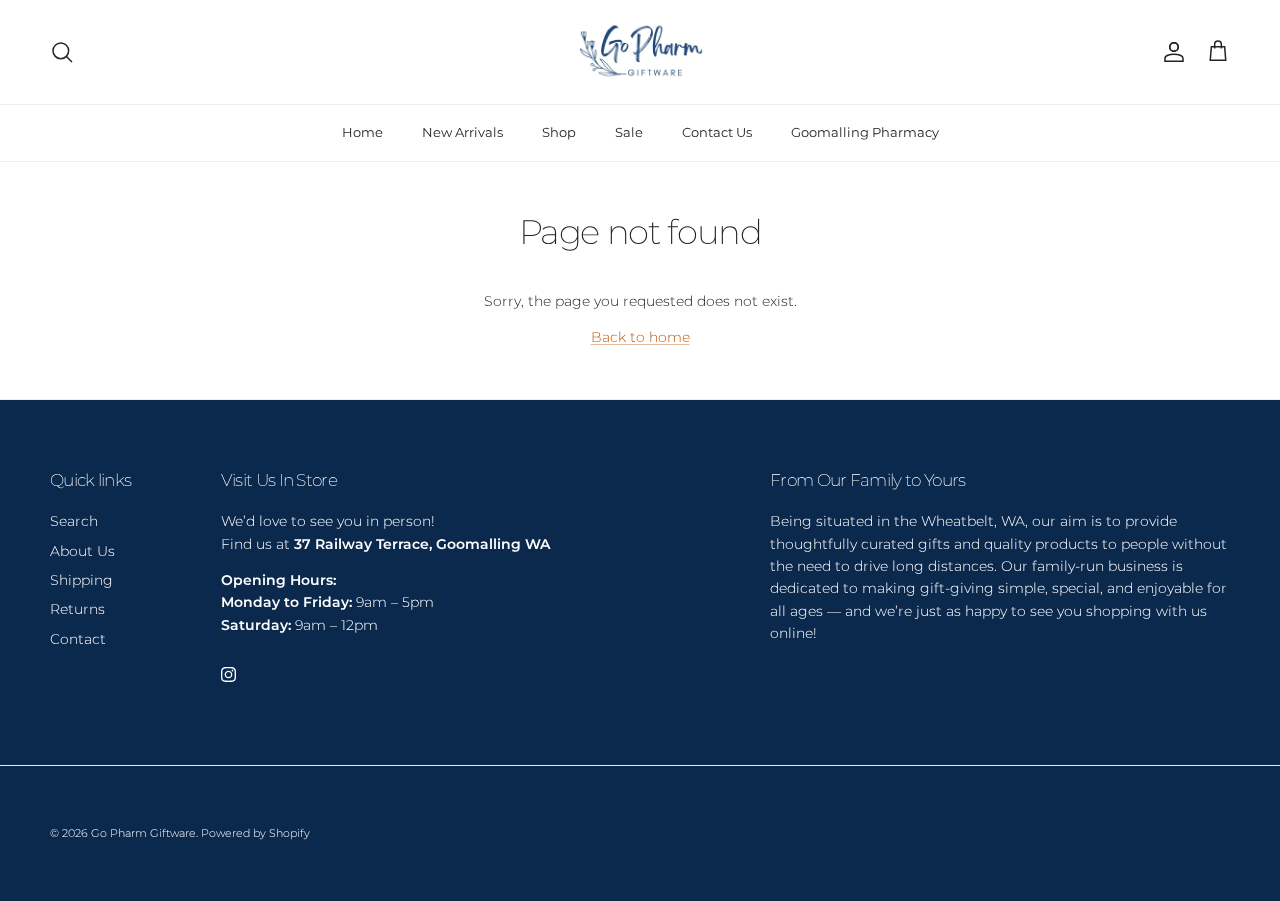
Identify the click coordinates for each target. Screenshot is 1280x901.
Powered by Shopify (255, 833)
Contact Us (717, 132)
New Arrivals (462, 132)
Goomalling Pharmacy (865, 132)
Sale (629, 132)
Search (74, 521)
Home (362, 132)
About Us (82, 551)
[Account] (1170, 52)
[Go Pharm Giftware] (640, 52)
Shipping (81, 580)
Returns (77, 609)
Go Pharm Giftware (143, 833)
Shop (559, 132)
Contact (78, 639)
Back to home (640, 337)
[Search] (62, 52)
